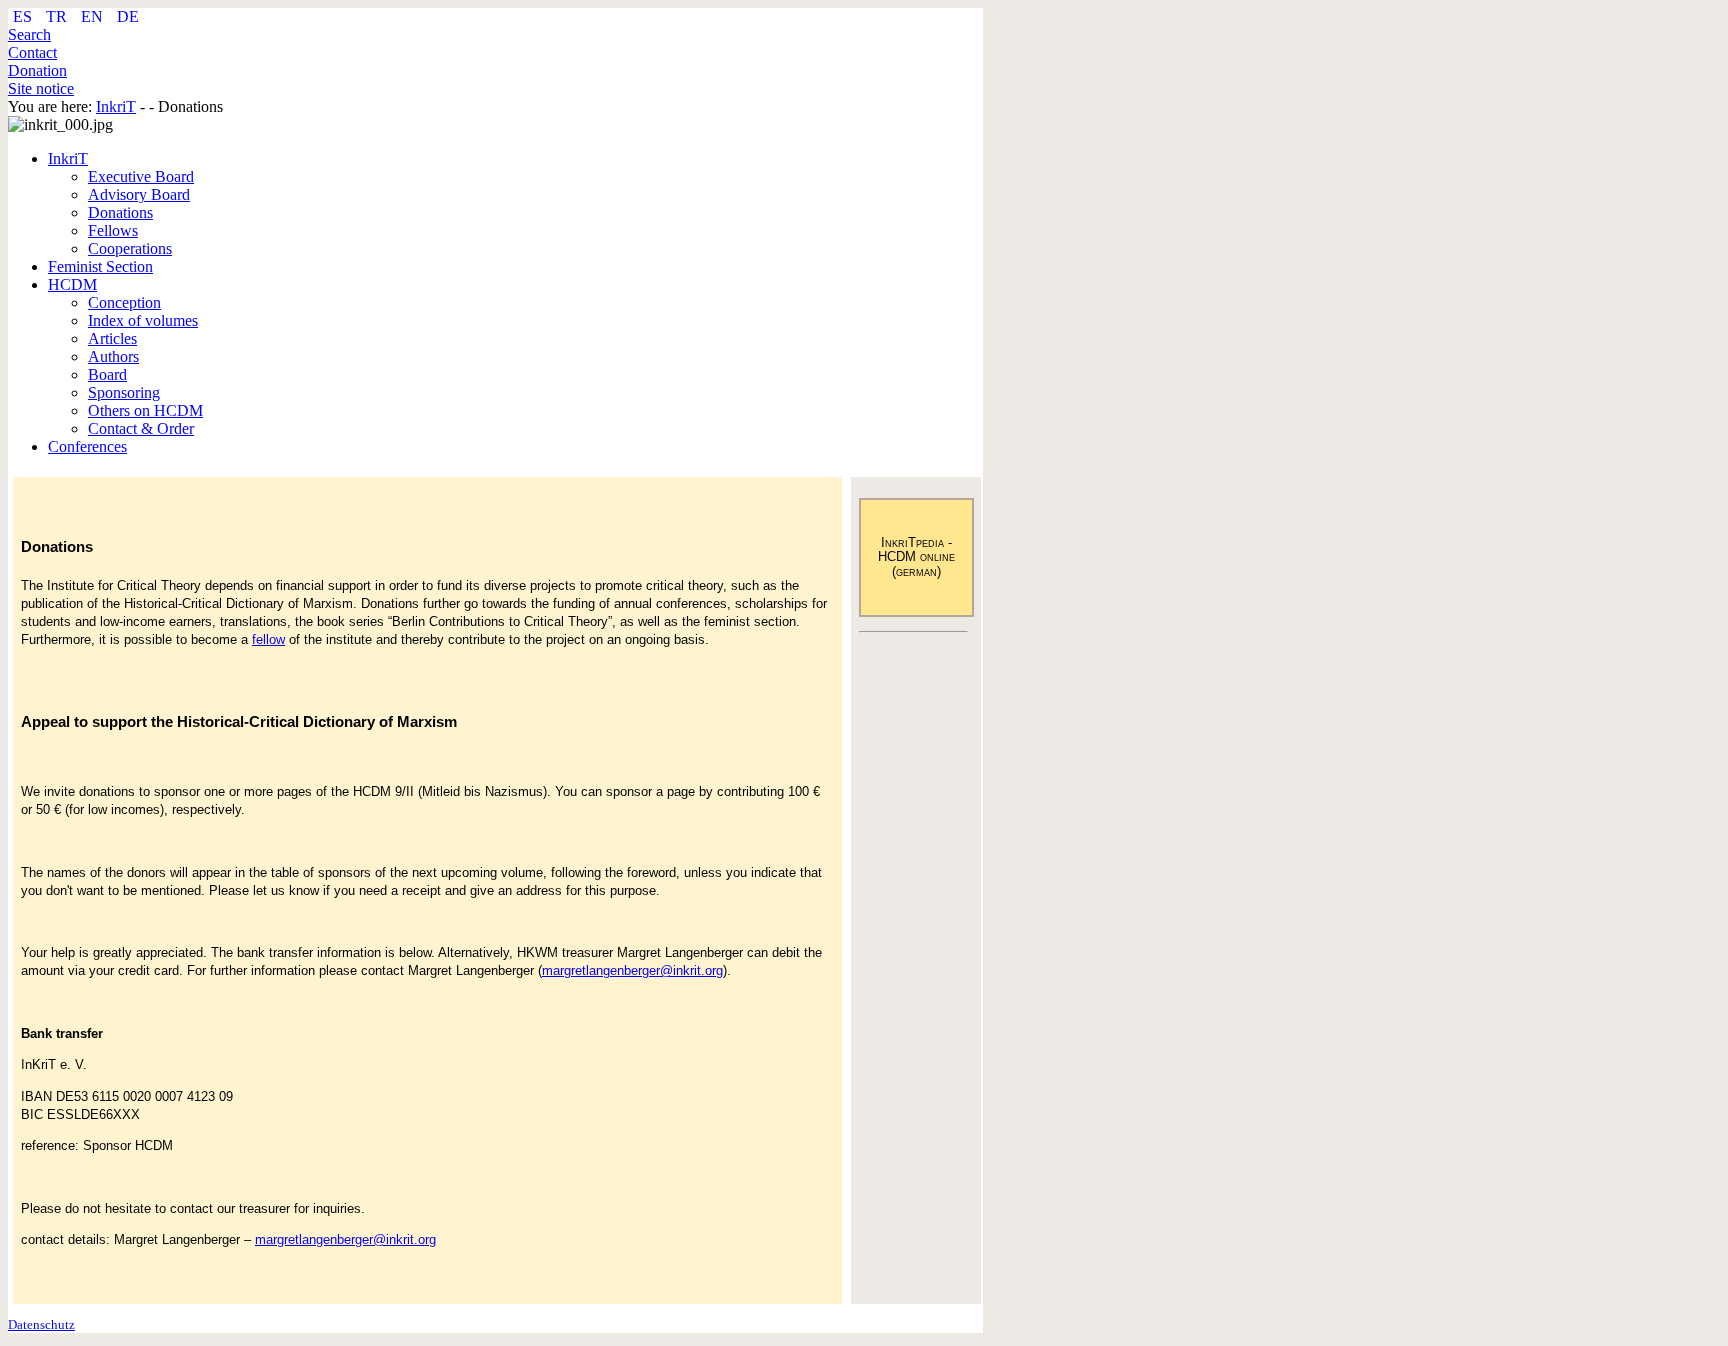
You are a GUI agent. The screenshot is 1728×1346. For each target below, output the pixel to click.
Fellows (113, 230)
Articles (112, 338)
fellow (268, 639)
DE (128, 16)
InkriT (68, 158)
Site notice (41, 88)
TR (58, 16)
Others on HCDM (145, 410)
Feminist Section (100, 266)
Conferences (87, 446)
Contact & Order (141, 428)
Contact (32, 52)
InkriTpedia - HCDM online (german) (916, 557)
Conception (124, 302)
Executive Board (141, 176)
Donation (37, 70)
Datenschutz (41, 1324)
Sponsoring (124, 392)
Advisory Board (139, 194)
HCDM (72, 284)
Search (29, 34)
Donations (120, 212)
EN (94, 16)
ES (24, 16)
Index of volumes (143, 320)
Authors (113, 356)
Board (107, 374)
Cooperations (130, 248)
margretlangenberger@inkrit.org (632, 970)
